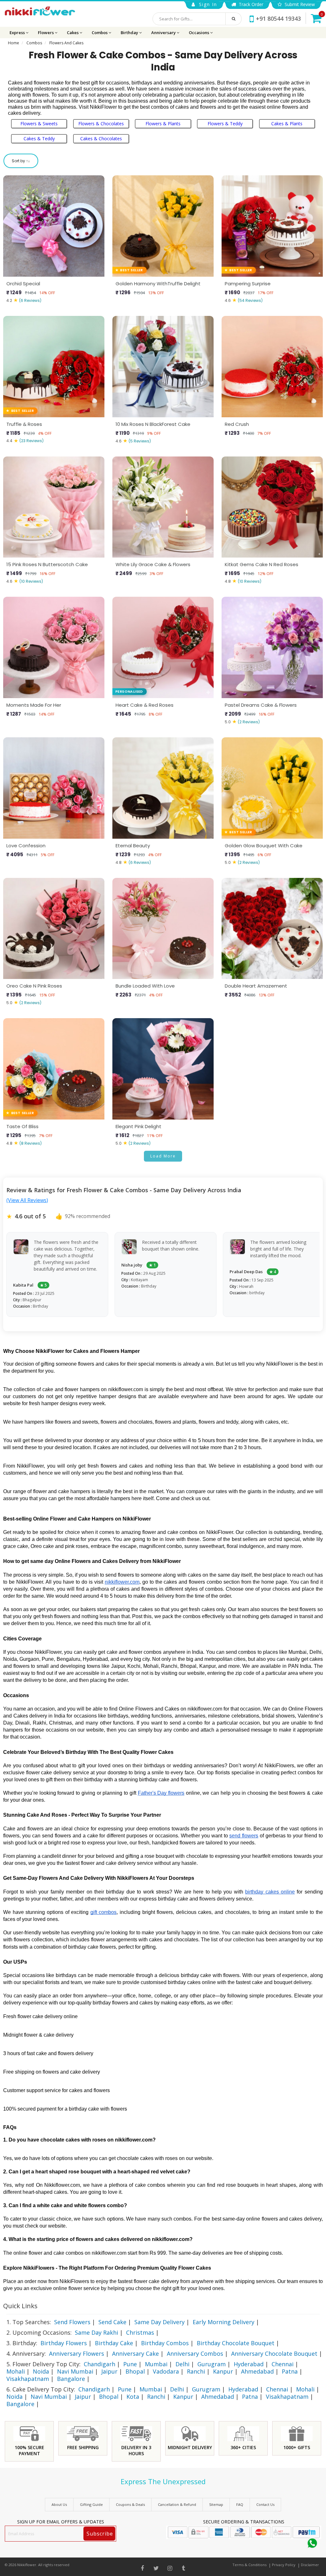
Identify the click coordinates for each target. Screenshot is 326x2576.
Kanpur (223, 2371)
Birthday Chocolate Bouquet (236, 2343)
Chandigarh (99, 2364)
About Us (59, 2504)
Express (18, 33)
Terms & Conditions (249, 2565)
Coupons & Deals (130, 2504)
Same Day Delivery (159, 2322)
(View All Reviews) (27, 1200)
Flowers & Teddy (225, 124)
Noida (41, 2371)
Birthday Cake (114, 2343)
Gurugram (212, 2364)
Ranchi (196, 2371)
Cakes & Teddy (39, 139)
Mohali (16, 2371)
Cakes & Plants (287, 124)
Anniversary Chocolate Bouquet (274, 2353)
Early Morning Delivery (223, 2322)
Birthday (130, 33)
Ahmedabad (257, 2371)
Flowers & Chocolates (101, 124)
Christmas (140, 2332)
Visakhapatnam (28, 2379)
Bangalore (71, 2379)
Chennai (283, 2364)
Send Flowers (72, 2322)
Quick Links (20, 2306)
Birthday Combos (165, 2343)
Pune (130, 2364)
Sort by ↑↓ (21, 161)
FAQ (240, 2504)
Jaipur (109, 2371)
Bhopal (135, 2371)
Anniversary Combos (195, 2353)
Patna (290, 2371)
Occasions (199, 33)
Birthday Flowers (64, 2343)
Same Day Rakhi (96, 2332)
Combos (100, 33)
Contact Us (265, 2504)
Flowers (46, 33)
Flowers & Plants (163, 124)
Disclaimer (310, 2565)
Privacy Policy (284, 2565)
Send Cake (112, 2322)
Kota (133, 2397)
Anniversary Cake (135, 2353)
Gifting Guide (91, 2504)
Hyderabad (249, 2364)
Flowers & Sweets (39, 124)
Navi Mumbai (75, 2371)
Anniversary (164, 33)
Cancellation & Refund (177, 2504)
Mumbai (156, 2364)
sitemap (216, 2504)
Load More (163, 1156)
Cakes (73, 33)
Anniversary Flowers (77, 2353)
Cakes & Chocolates (101, 139)
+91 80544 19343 (278, 18)
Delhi (182, 2364)
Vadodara (166, 2371)
